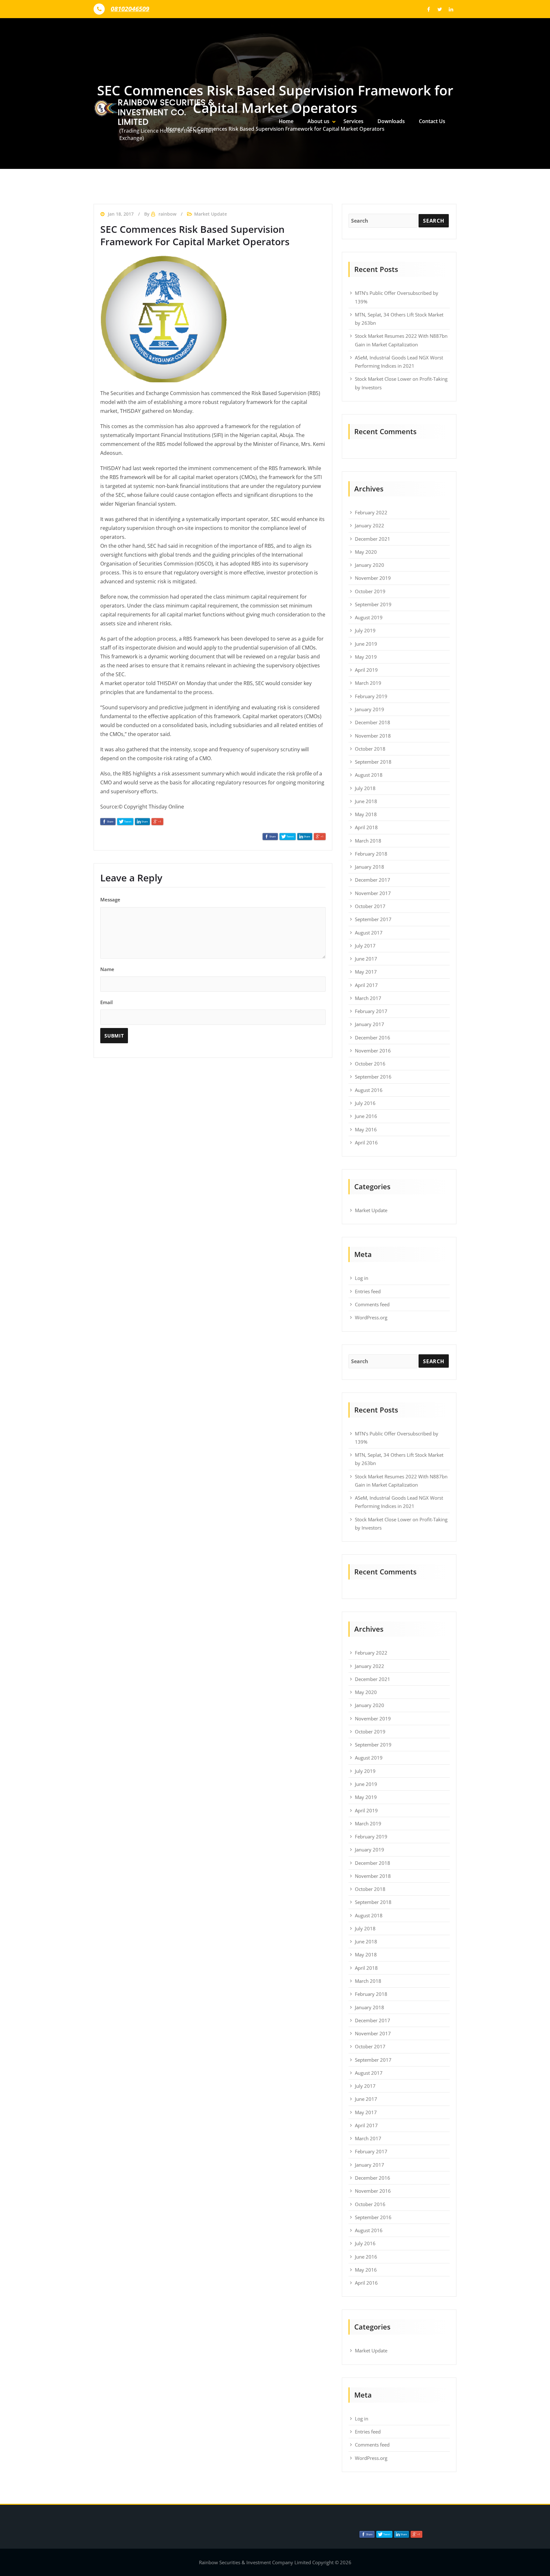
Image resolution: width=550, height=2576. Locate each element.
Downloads (391, 121)
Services (353, 121)
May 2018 (366, 814)
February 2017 (371, 1011)
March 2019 (368, 683)
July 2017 (365, 946)
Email (106, 1002)
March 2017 (368, 998)
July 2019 (365, 630)
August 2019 (369, 617)
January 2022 (370, 525)
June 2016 (366, 1116)
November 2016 (373, 1051)
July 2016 (365, 1103)
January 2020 (370, 565)
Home (286, 121)
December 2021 (373, 539)
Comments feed (372, 1304)
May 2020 (366, 552)
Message (110, 899)
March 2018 (368, 841)
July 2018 (365, 788)
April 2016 (366, 1142)
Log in (362, 1278)
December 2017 (373, 880)
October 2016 (370, 1064)
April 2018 (366, 827)
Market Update (371, 1210)
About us (318, 121)
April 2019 (366, 670)
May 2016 (366, 1129)
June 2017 (366, 959)
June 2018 (366, 801)
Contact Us (432, 121)
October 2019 (370, 591)
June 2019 (366, 644)
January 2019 (370, 709)
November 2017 (373, 893)
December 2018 (373, 722)
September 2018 (373, 762)
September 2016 (373, 1077)
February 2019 (371, 696)
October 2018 (370, 749)
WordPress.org (371, 1317)
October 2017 (370, 906)
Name (107, 969)
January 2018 (370, 867)
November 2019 (373, 578)
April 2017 (366, 985)
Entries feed (368, 1291)
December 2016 (373, 1038)
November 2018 (373, 736)
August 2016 (369, 1090)
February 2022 (371, 512)
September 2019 (373, 604)
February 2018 (371, 854)
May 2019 (366, 657)
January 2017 (370, 1024)
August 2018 (369, 775)
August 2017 (369, 933)
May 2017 (366, 972)
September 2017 (373, 919)
